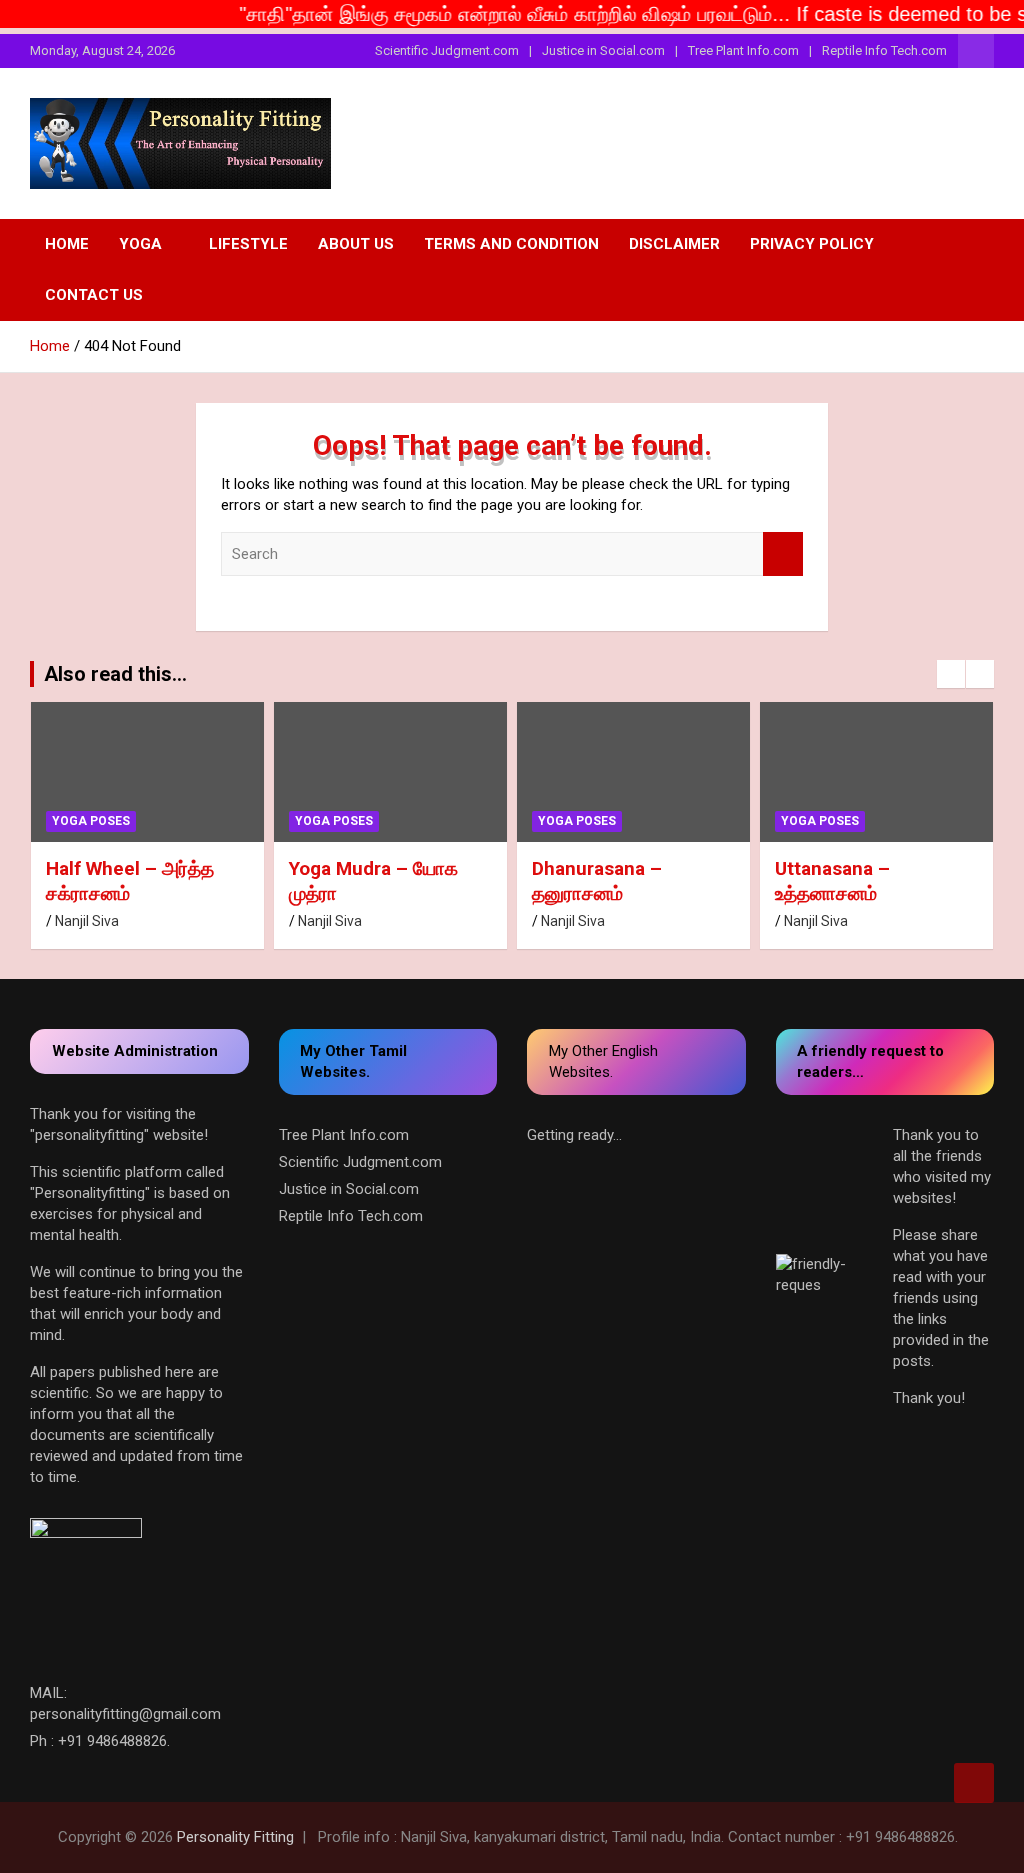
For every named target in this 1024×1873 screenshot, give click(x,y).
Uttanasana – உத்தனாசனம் (832, 881)
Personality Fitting (235, 1837)
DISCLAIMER (674, 244)
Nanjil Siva (87, 921)
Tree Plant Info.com (743, 50)
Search (783, 554)
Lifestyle (248, 244)
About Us (356, 244)
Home (67, 244)
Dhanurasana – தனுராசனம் (597, 881)
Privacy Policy (812, 244)
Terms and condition (511, 244)
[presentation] (951, 674)
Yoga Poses (91, 821)
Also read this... (115, 674)
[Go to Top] (974, 1783)
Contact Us (94, 295)
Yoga (140, 244)
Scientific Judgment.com (447, 50)
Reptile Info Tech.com (884, 50)
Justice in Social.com (603, 50)
